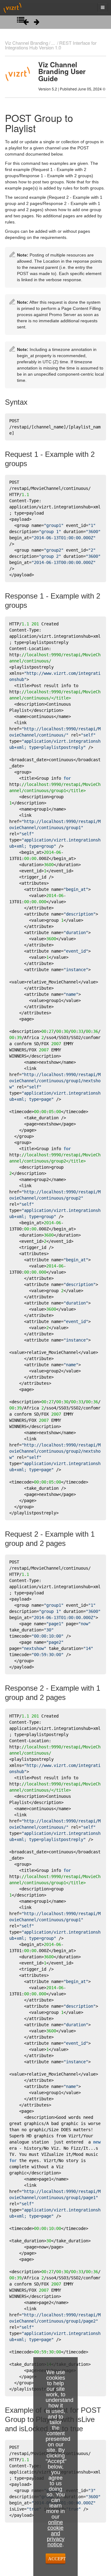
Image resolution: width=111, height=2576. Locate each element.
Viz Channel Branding (27, 43)
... (53, 43)
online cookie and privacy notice (56, 2533)
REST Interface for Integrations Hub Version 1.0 (51, 45)
